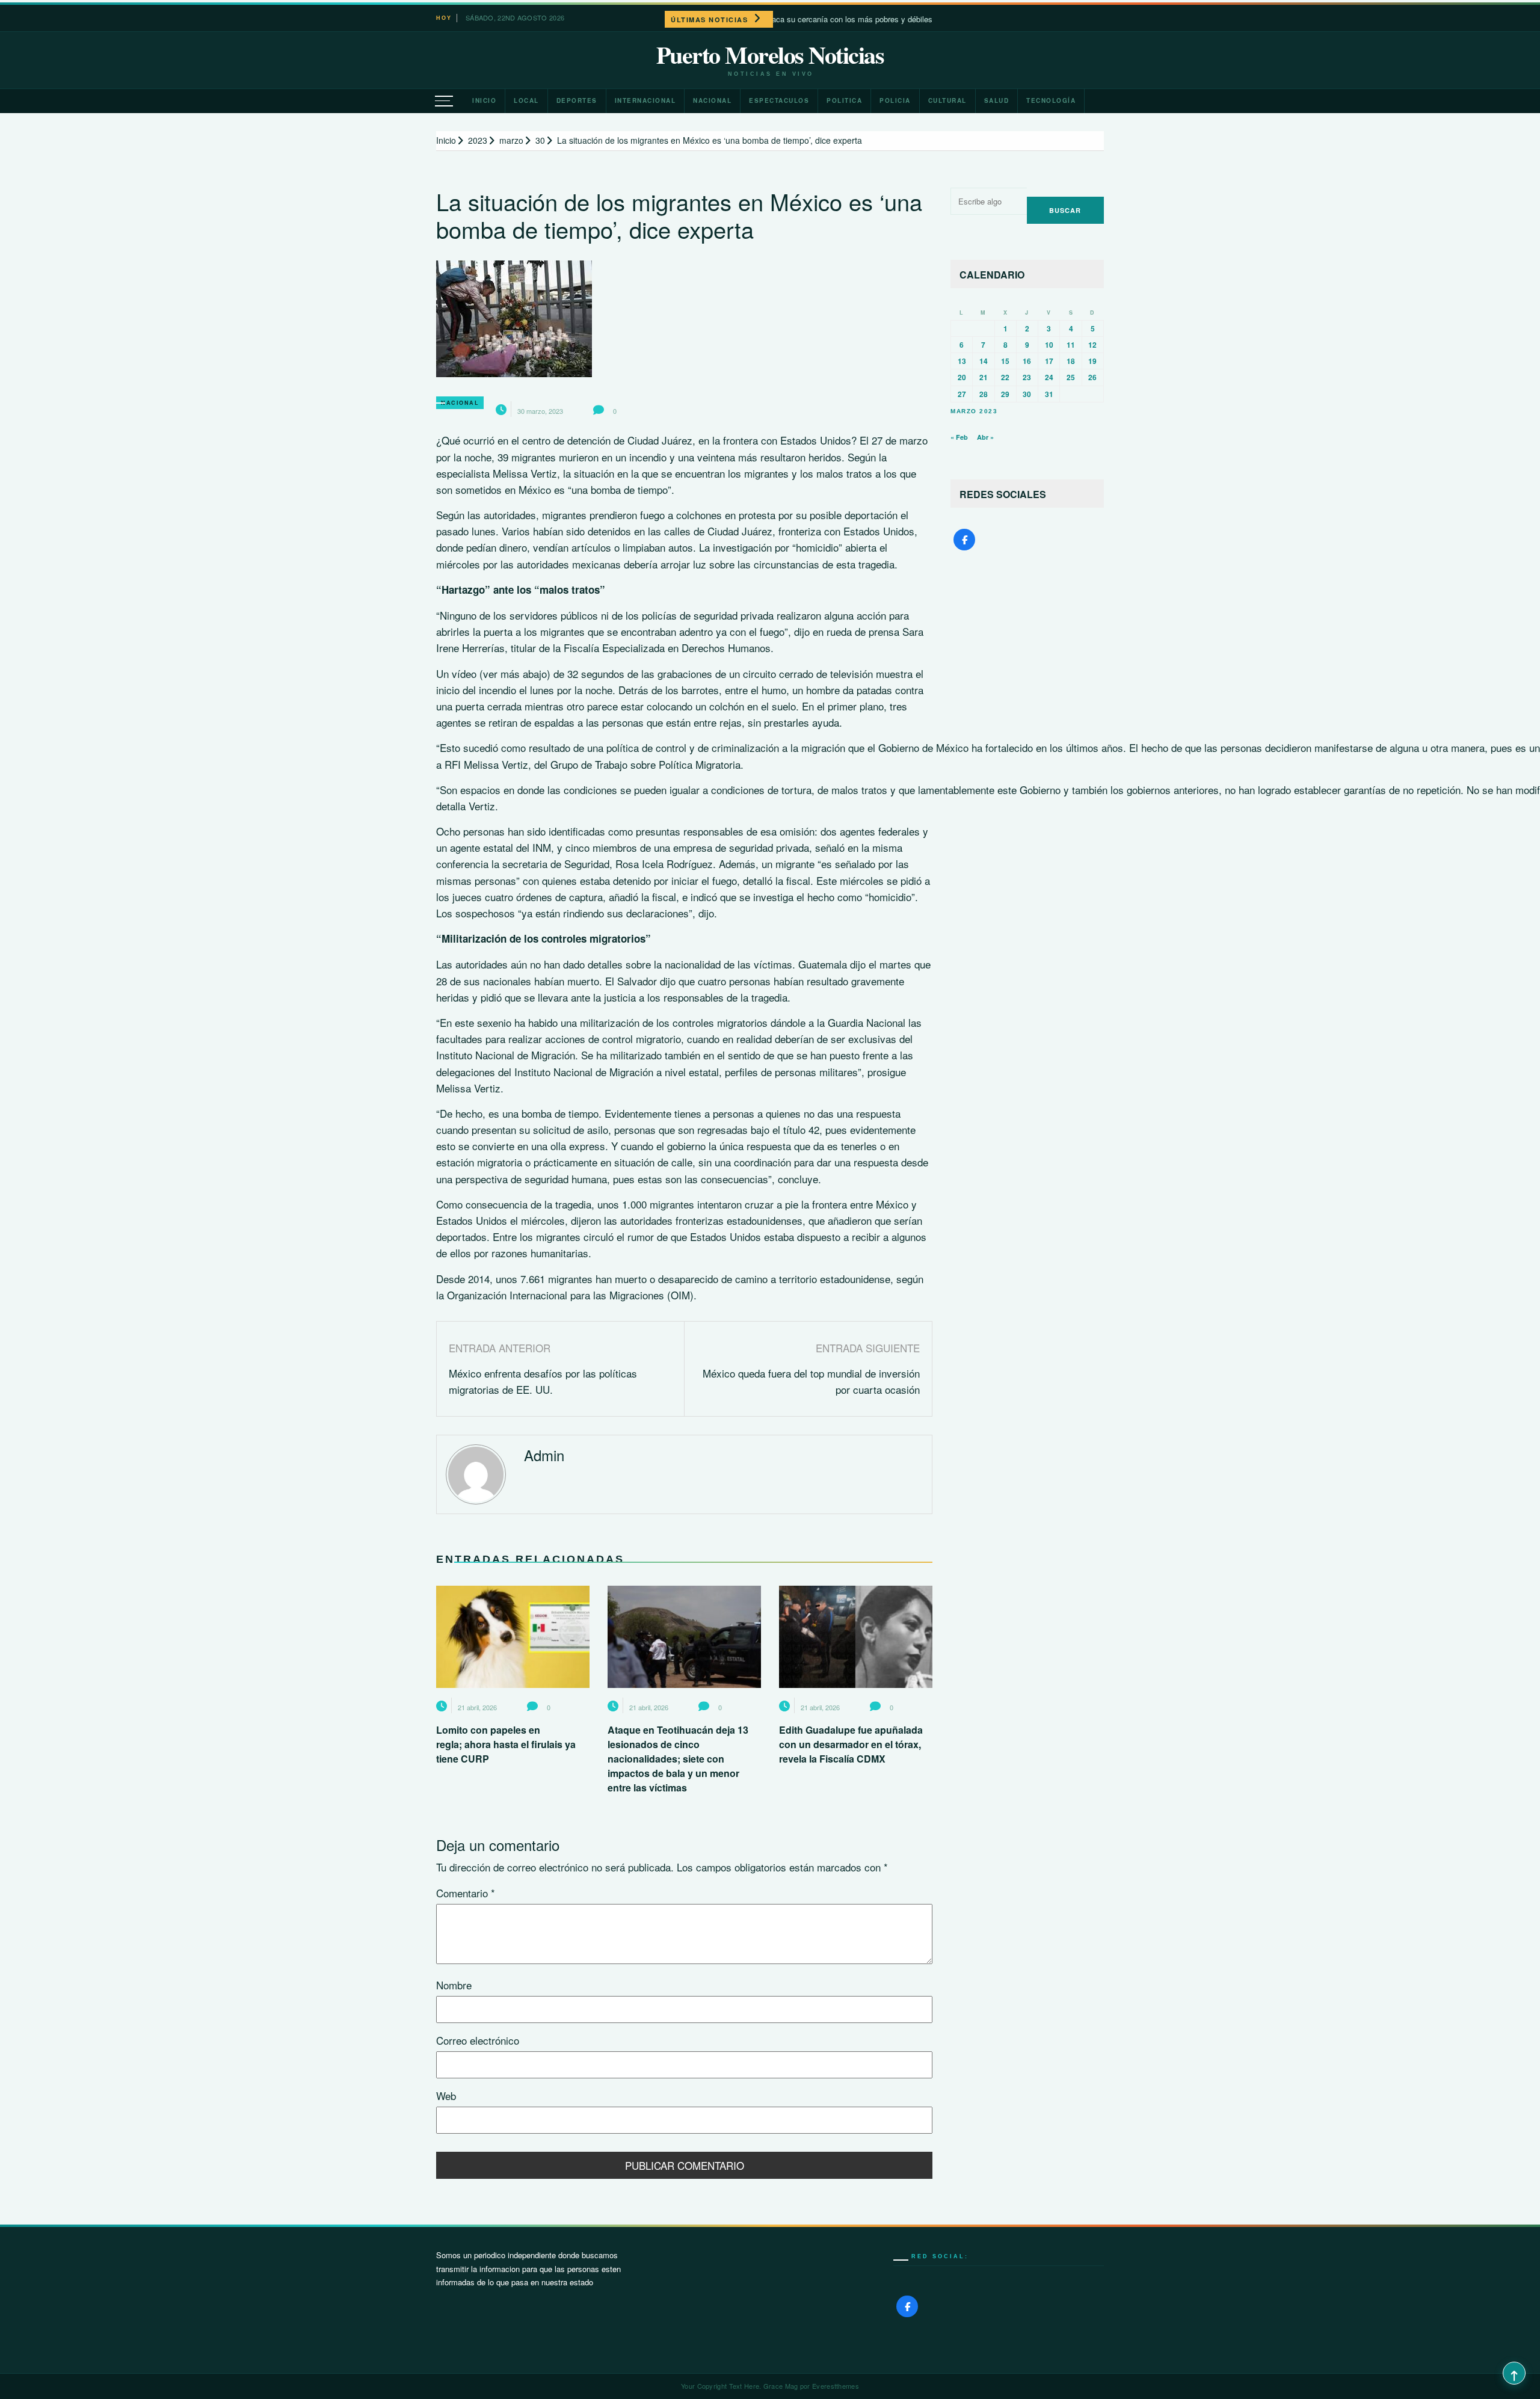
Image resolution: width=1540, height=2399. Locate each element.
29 (1005, 394)
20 (962, 377)
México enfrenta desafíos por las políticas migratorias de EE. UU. (543, 1381)
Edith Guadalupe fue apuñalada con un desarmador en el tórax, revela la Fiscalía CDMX (851, 1744)
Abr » (985, 437)
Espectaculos (779, 100)
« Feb (959, 437)
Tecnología (1051, 100)
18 (1071, 361)
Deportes (577, 100)
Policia (895, 100)
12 (1092, 345)
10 (1049, 345)
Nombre (454, 1985)
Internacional (645, 100)
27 (962, 394)
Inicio (484, 100)
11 (1071, 345)
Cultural (947, 100)
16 (1027, 361)
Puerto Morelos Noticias (770, 55)
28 (984, 394)
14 (984, 361)
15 (1005, 361)
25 (1071, 377)
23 (1027, 377)
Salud (997, 100)
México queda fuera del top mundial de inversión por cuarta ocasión (811, 1381)
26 (1092, 377)
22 (1005, 377)
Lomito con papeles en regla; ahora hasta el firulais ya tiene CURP (506, 1744)
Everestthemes (836, 2386)
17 (1049, 361)
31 (1049, 394)
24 (1049, 377)
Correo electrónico (478, 2040)
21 (984, 377)
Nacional (712, 100)
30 (1027, 394)
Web (446, 2096)
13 (962, 361)
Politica (844, 100)
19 (1092, 361)
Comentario (466, 1893)
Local (526, 100)
